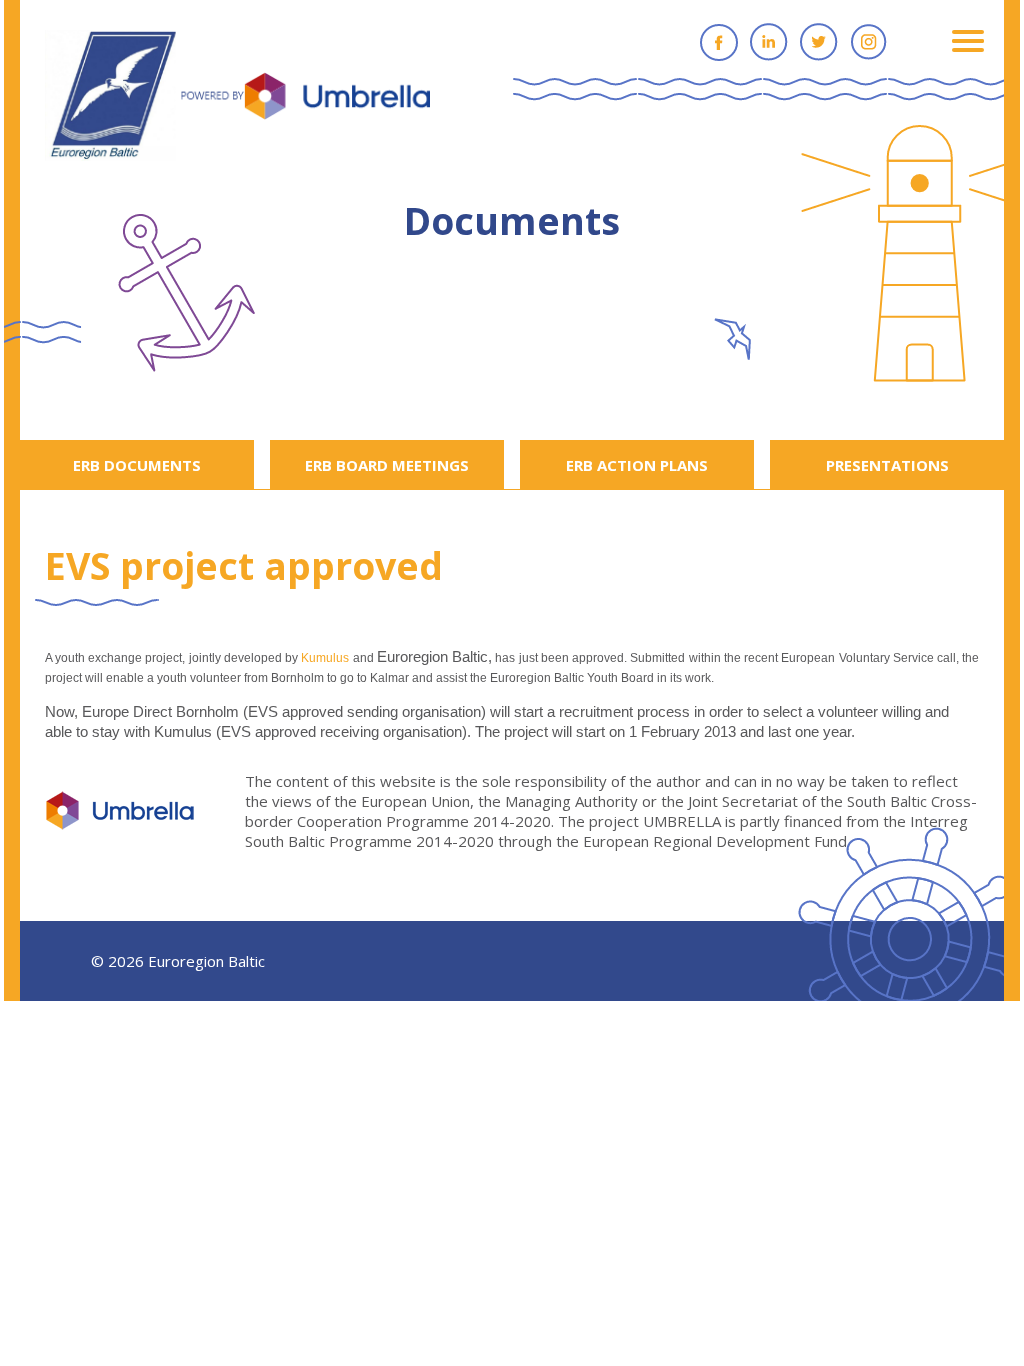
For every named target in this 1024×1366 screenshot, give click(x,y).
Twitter (819, 42)
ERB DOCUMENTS (137, 465)
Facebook (719, 42)
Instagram (869, 42)
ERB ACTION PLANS (637, 465)
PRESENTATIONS (887, 465)
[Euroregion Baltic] (237, 97)
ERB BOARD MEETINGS (387, 465)
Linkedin (769, 42)
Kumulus (325, 658)
